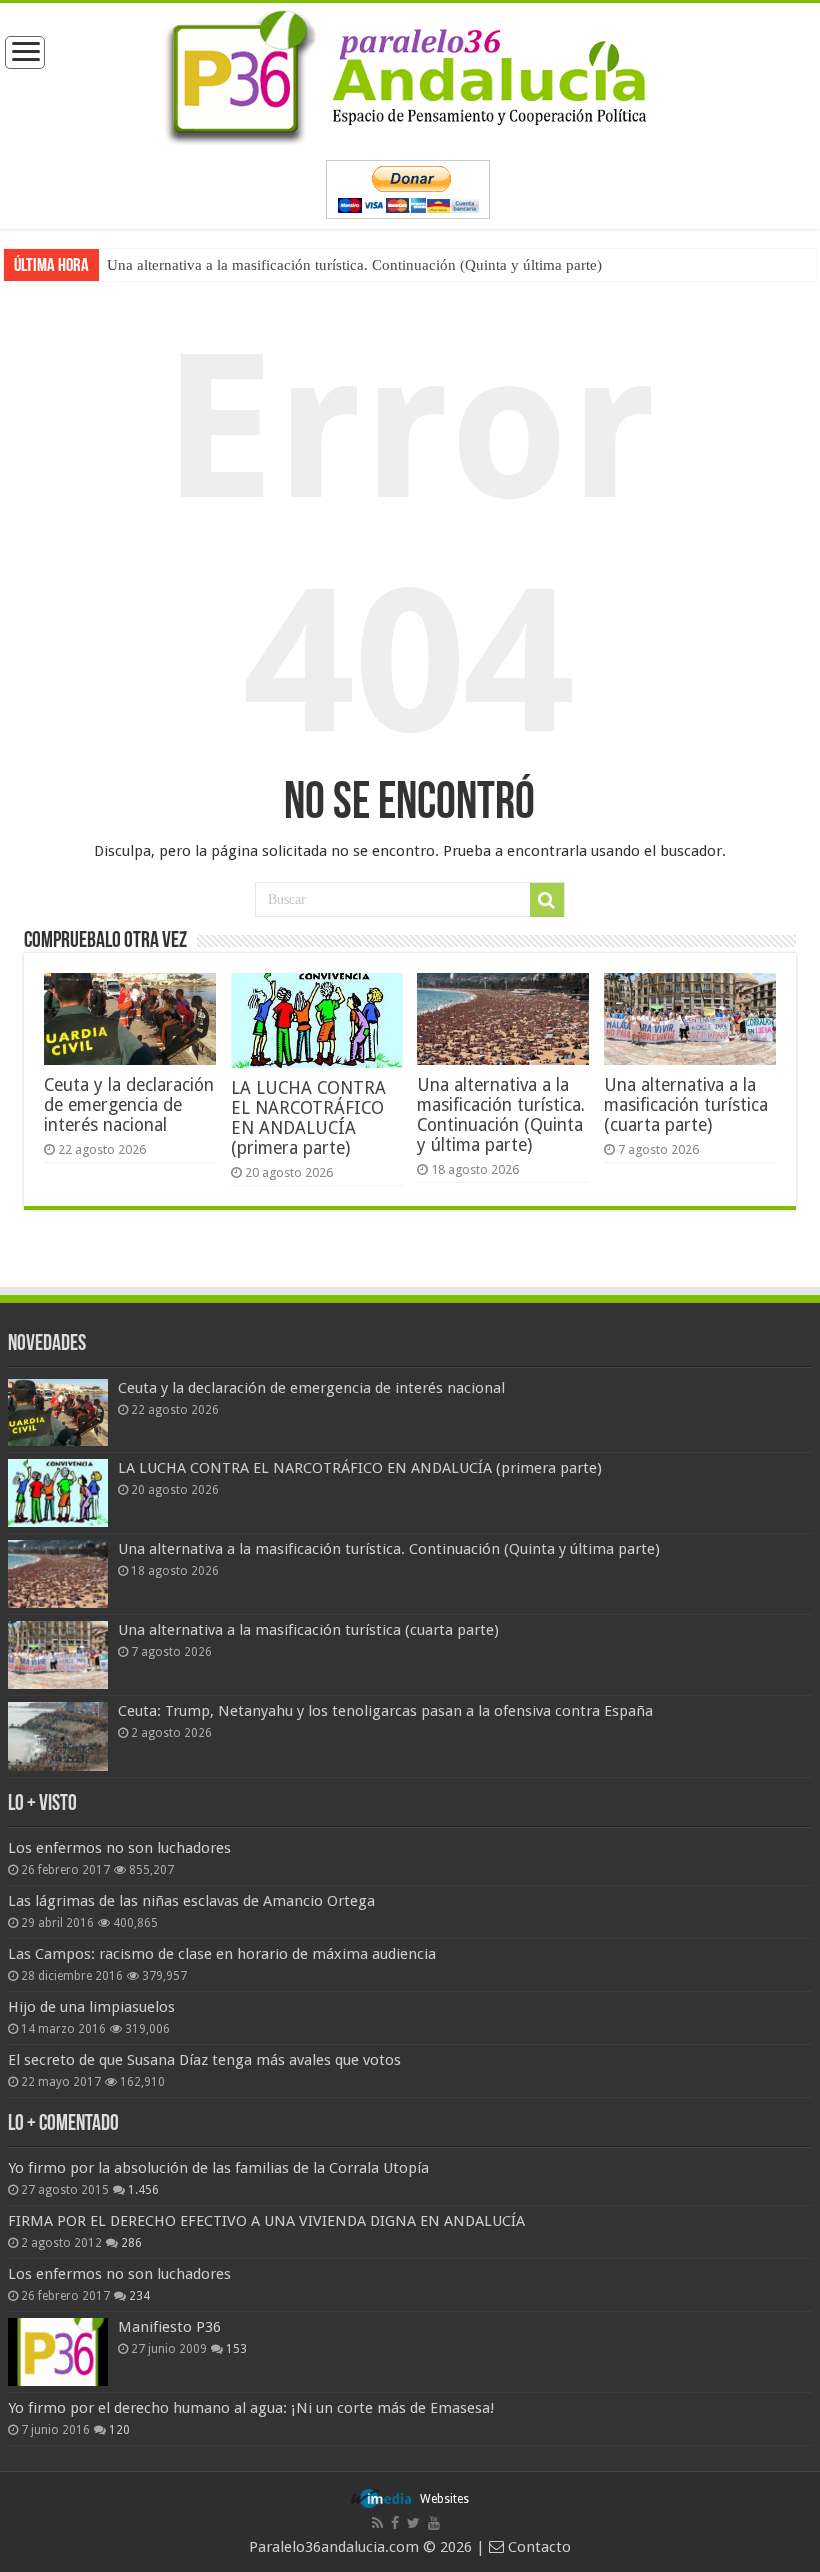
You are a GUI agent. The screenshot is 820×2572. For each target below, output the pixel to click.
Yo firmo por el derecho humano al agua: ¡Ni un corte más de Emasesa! (251, 2408)
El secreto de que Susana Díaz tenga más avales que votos (204, 2060)
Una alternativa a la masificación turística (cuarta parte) (686, 1105)
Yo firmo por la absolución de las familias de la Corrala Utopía (218, 2168)
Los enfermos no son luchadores (119, 1848)
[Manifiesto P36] (58, 2352)
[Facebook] (395, 2523)
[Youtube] (434, 2523)
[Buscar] (547, 900)
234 (139, 2296)
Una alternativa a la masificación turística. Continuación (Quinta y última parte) (354, 265)
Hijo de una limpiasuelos (91, 2007)
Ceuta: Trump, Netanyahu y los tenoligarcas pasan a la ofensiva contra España (385, 1711)
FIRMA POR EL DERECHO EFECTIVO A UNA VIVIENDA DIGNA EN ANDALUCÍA (266, 2221)
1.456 (143, 2190)
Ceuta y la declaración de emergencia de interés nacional (129, 1105)
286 (131, 2243)
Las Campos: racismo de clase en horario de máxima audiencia (222, 1954)
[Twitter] (413, 2523)
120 (119, 2430)
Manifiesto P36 (169, 2327)
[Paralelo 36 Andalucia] (410, 73)
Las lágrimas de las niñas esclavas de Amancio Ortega (191, 1901)
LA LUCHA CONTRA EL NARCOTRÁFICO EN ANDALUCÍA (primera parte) (308, 1118)
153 (236, 2349)
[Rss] (377, 2523)
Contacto (537, 2547)
